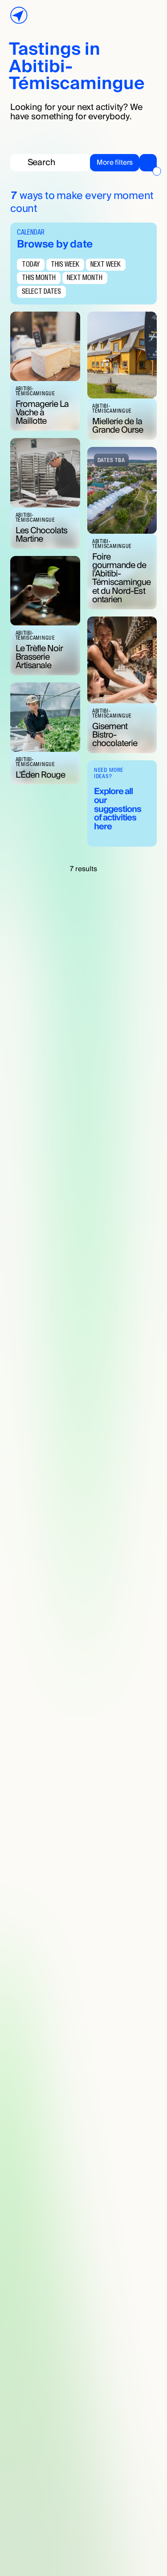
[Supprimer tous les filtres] (157, 171)
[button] (123, 162)
